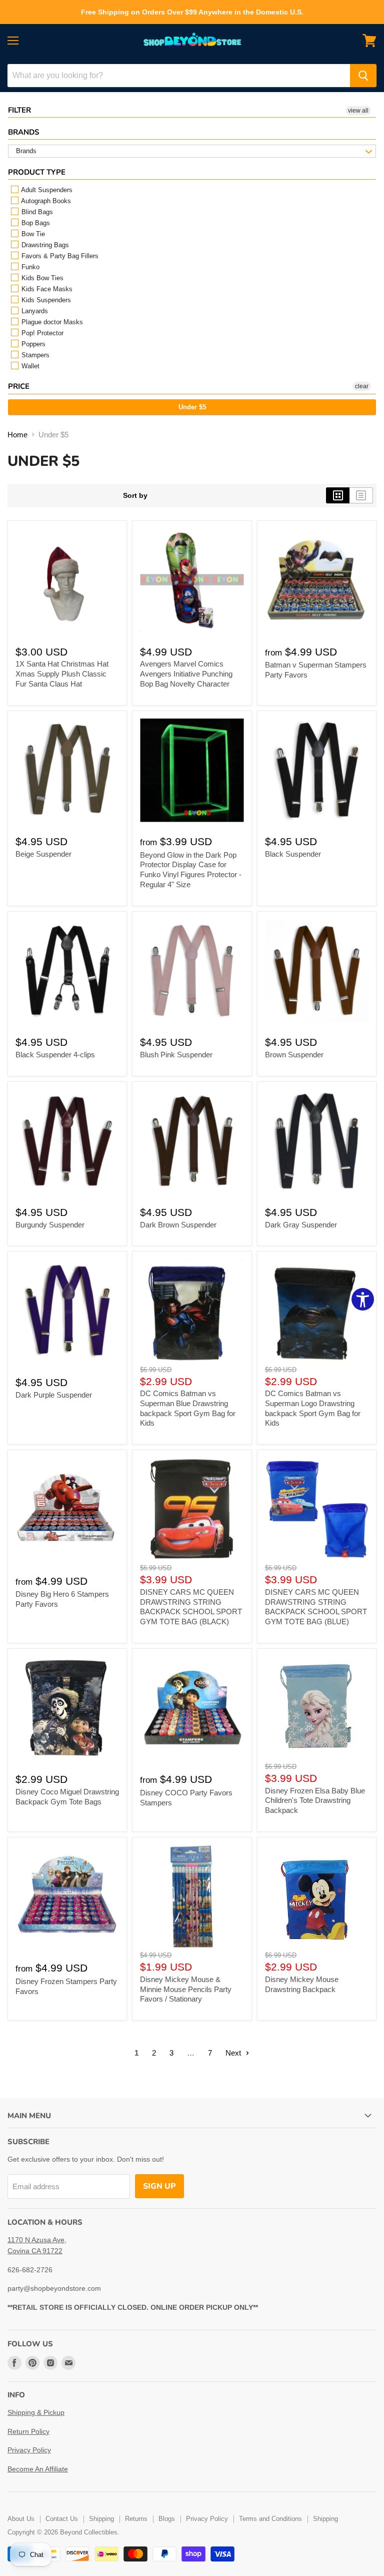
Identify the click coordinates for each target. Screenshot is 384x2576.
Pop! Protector (41, 333)
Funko (29, 267)
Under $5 (192, 407)
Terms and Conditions (270, 2519)
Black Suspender (293, 854)
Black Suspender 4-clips (55, 1055)
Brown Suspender (294, 1055)
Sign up (159, 2186)
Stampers (34, 355)
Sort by (135, 495)
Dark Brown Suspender (178, 1225)
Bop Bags (35, 223)
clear (362, 386)
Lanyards (34, 311)
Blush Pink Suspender (176, 1055)
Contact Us (62, 2519)
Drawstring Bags (44, 245)
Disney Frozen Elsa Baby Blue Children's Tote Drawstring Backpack (315, 1800)
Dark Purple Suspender (54, 1395)
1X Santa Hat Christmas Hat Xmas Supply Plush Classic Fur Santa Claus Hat (62, 674)
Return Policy (28, 2431)
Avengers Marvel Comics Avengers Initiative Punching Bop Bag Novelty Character (186, 674)
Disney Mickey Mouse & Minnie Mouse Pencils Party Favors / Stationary (186, 1989)
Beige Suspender (43, 854)
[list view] (361, 495)
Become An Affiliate (38, 2469)
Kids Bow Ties (41, 278)
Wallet (29, 366)
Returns (136, 2519)
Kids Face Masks (46, 289)
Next (234, 2053)
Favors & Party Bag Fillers (59, 256)
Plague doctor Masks (51, 322)
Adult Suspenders (46, 190)
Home (17, 435)
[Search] (363, 76)
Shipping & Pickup (36, 2412)
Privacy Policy (29, 2450)
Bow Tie (32, 234)
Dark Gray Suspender (301, 1225)
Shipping (101, 2519)
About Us (21, 2519)
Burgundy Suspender (50, 1225)
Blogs (167, 2519)
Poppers (32, 344)
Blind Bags (36, 212)
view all (358, 111)
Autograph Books (45, 201)
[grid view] (338, 495)
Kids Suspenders (45, 300)
